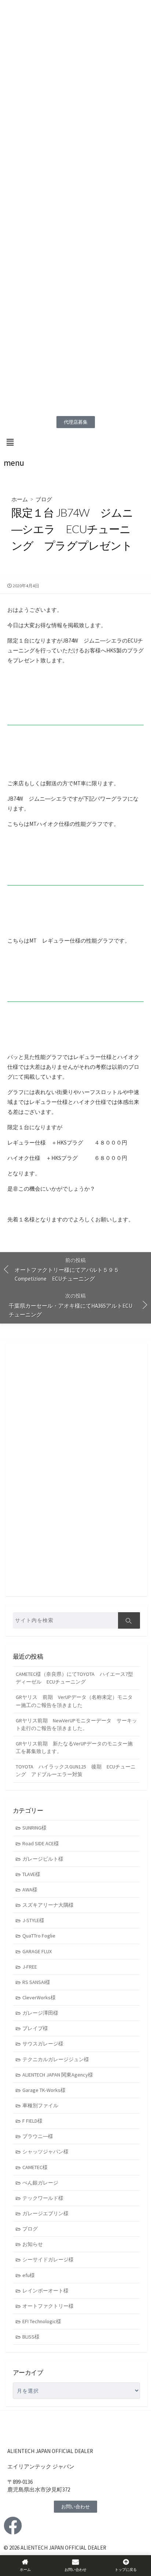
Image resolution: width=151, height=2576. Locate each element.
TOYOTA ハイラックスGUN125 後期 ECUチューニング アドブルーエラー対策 (76, 1770)
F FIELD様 (32, 2121)
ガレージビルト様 (43, 1859)
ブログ (44, 499)
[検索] (129, 1620)
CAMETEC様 (35, 2167)
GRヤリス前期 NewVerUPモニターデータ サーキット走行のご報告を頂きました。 (76, 1724)
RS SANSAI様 (36, 1982)
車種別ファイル (40, 2105)
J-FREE (30, 1967)
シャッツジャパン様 (45, 2152)
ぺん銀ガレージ (40, 2183)
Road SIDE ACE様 (41, 1843)
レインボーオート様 (45, 2291)
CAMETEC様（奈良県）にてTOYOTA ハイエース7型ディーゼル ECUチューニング (74, 1678)
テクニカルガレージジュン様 (56, 2059)
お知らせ (33, 2244)
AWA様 (30, 1890)
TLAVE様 (31, 1874)
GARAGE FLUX (37, 1951)
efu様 (29, 2275)
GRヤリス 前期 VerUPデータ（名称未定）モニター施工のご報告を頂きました (74, 1701)
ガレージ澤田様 (40, 2013)
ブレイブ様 (35, 2028)
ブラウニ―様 (38, 2136)
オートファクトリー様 (48, 2306)
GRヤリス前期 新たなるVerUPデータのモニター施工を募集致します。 (74, 1747)
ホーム (20, 499)
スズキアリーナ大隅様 (48, 1905)
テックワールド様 (43, 2198)
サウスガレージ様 (43, 2044)
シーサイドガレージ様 (48, 2259)
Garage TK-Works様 (44, 2090)
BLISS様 (31, 2337)
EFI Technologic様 (42, 2321)
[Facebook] (13, 2526)
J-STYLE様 (33, 1920)
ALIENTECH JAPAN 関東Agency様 (58, 2075)
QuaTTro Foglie (39, 1936)
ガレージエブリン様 (45, 2213)
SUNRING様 (34, 1828)
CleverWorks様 (39, 1997)
